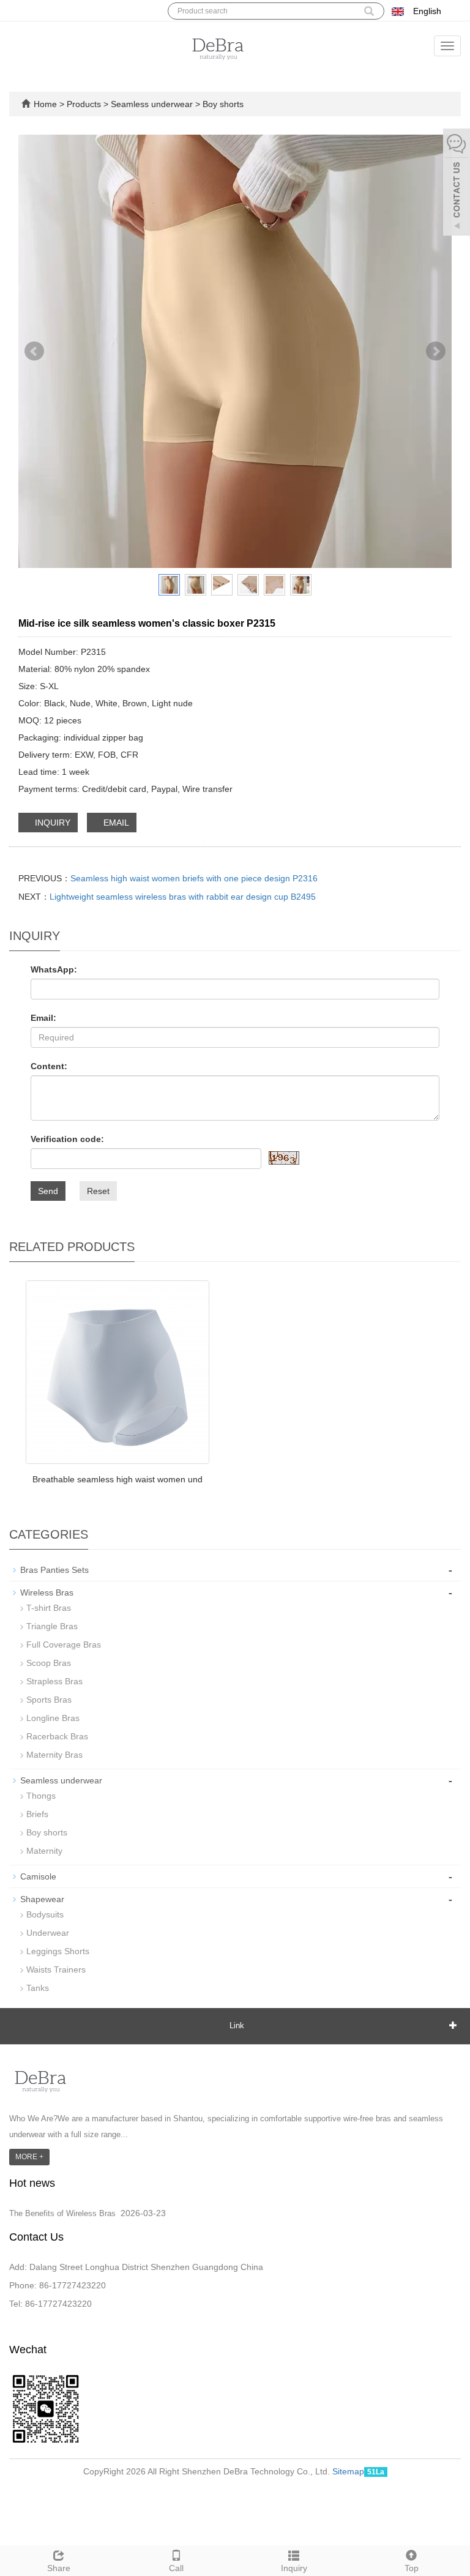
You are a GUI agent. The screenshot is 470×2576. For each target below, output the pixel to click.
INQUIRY (51, 823)
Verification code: (67, 1139)
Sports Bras (49, 1700)
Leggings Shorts (58, 1951)
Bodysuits (45, 1914)
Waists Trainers (56, 1969)
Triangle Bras (52, 1626)
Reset (98, 1191)
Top (412, 2568)
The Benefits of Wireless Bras (62, 2213)
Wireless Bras (47, 1592)
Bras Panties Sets (54, 1570)
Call (176, 2568)
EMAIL (115, 823)
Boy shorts (222, 104)
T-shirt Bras (49, 1608)
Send (48, 1191)
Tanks (38, 1988)
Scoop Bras (49, 1663)
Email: (43, 1018)
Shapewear (42, 1899)
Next (436, 351)
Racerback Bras (57, 1736)
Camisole (38, 1876)
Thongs (41, 1796)
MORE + (29, 2157)
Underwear (48, 1933)
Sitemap (348, 2471)
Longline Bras (53, 1718)
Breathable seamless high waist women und (117, 1479)
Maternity (44, 1851)
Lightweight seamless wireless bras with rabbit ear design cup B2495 (183, 897)
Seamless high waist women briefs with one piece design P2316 (194, 878)
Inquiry (294, 2568)
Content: (49, 1066)
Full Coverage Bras (64, 1645)
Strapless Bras (54, 1681)
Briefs (37, 1814)
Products (85, 104)
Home (45, 104)
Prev (34, 351)
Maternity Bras (54, 1755)
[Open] (457, 184)
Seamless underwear (152, 104)
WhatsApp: (54, 969)
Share (59, 2568)
